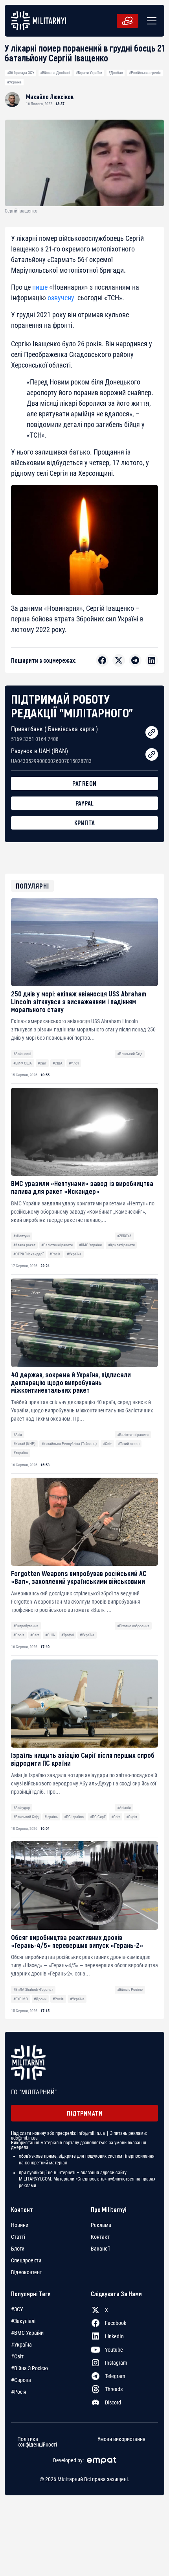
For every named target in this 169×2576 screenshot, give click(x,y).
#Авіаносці (22, 1054)
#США (58, 1063)
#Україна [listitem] (21, 2345)
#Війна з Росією (130, 1989)
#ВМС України (90, 1245)
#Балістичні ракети (57, 1245)
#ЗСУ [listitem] (17, 2309)
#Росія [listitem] (19, 2392)
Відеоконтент (27, 2272)
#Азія (18, 1435)
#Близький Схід (130, 1054)
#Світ (42, 1063)
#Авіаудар (22, 1808)
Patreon (84, 783)
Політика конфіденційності (37, 2441)
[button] (150, 21)
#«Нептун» (22, 1236)
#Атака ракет (24, 1245)
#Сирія (132, 1817)
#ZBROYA (124, 1236)
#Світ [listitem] (17, 2356)
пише (40, 287)
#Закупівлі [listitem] (23, 2321)
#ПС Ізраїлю (74, 1817)
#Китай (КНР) (24, 1444)
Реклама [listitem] (101, 2225)
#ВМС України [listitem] (27, 2333)
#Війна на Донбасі (55, 73)
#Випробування (26, 1626)
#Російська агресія (145, 73)
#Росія (55, 1254)
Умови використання (121, 2439)
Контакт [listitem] (100, 2237)
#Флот (74, 1063)
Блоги (18, 2249)
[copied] (152, 732)
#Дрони (40, 1999)
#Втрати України (89, 73)
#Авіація (124, 1808)
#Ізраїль (51, 1817)
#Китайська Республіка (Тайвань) (69, 1444)
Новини (20, 2225)
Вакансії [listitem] (100, 2249)
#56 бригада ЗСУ (21, 73)
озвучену (61, 298)
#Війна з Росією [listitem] (29, 2368)
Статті (18, 2237)
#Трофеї (68, 1635)
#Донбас (116, 73)
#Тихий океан (129, 1444)
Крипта (85, 823)
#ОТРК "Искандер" (28, 1254)
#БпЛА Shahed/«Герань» (33, 1989)
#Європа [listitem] (21, 2380)
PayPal (85, 803)
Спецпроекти (26, 2260)
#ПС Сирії (98, 1817)
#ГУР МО (21, 1999)
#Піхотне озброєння (133, 1626)
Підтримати (84, 2113)
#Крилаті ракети (121, 1245)
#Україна (14, 82)
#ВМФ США (23, 1063)
